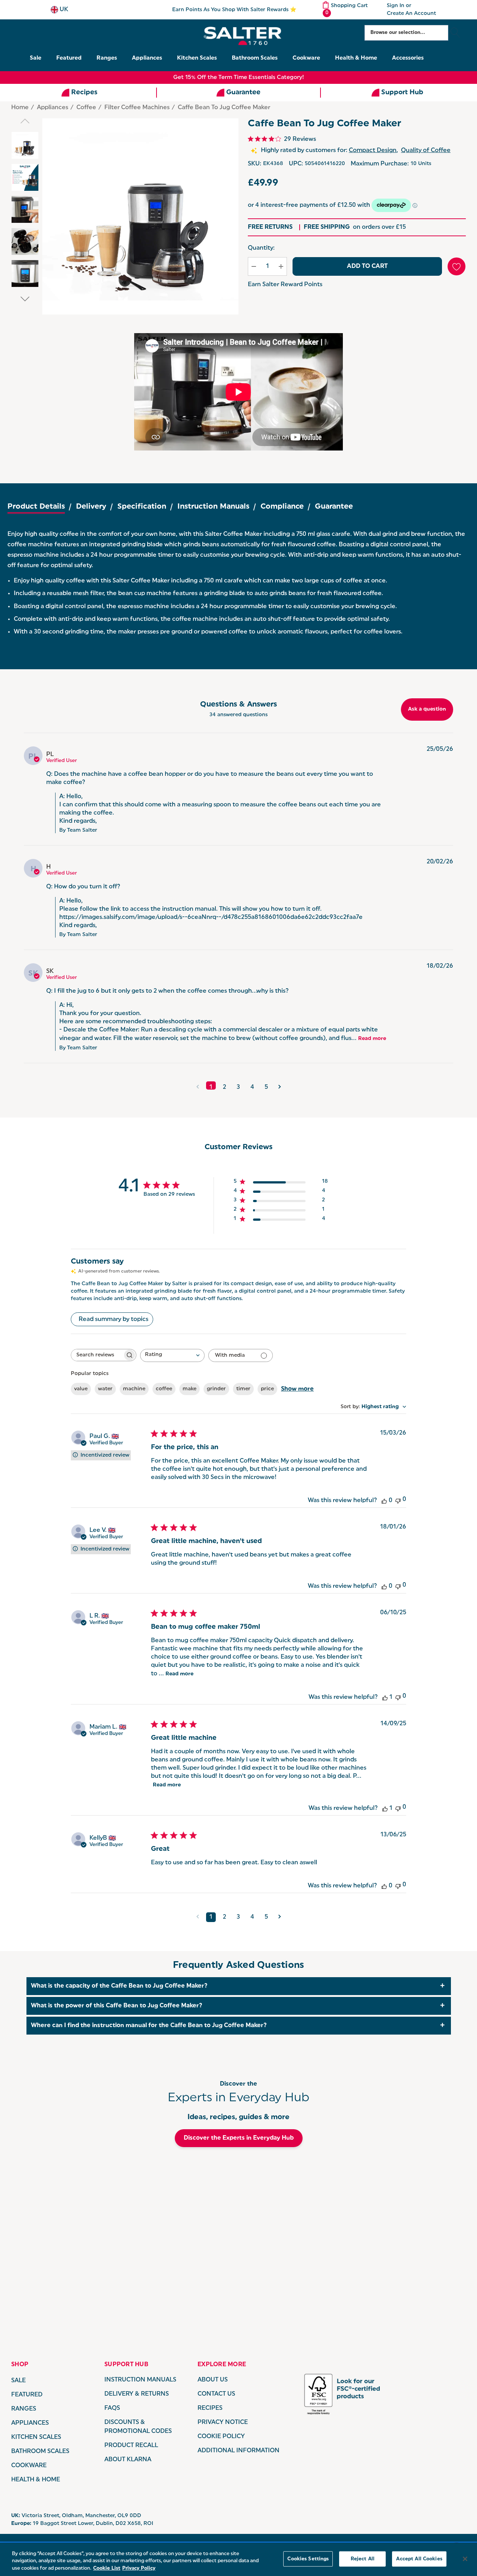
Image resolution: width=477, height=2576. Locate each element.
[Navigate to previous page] (198, 1917)
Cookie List (107, 2568)
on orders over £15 (355, 227)
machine (134, 1389)
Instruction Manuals (213, 507)
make (189, 1389)
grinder (216, 1389)
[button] (198, 1085)
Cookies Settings (308, 2559)
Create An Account (411, 14)
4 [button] (252, 1087)
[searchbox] (97, 1355)
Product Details (36, 507)
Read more (372, 1039)
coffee (164, 1389)
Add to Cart (367, 266)
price (267, 1389)
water (105, 1389)
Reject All (363, 2559)
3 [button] (238, 1087)
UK (63, 10)
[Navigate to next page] (280, 1917)
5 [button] (266, 1087)
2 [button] (225, 1087)
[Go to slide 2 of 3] (25, 299)
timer (243, 1389)
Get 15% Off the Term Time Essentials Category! (239, 78)
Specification (142, 507)
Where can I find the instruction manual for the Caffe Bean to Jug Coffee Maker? (149, 2026)
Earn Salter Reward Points (285, 285)
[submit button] (455, 33)
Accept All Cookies (419, 2559)
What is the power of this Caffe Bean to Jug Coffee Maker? (117, 2006)
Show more (297, 1389)
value (81, 1389)
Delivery (91, 507)
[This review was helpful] (384, 1501)
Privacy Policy (139, 2568)
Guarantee (334, 507)
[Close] (465, 2559)
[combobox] (172, 1355)
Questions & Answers (238, 705)
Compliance (282, 507)
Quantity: (261, 248)
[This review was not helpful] (398, 1500)
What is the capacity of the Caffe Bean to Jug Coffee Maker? (119, 1986)
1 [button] (211, 1087)
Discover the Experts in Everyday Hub (239, 2138)
